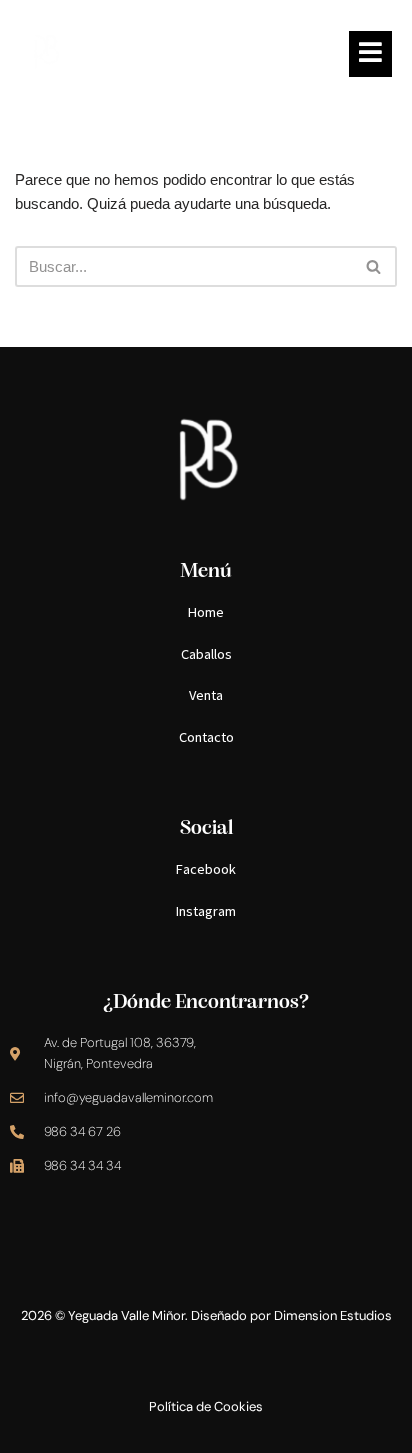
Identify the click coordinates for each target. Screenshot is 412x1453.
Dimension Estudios (333, 1315)
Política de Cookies (206, 1406)
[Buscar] (374, 266)
